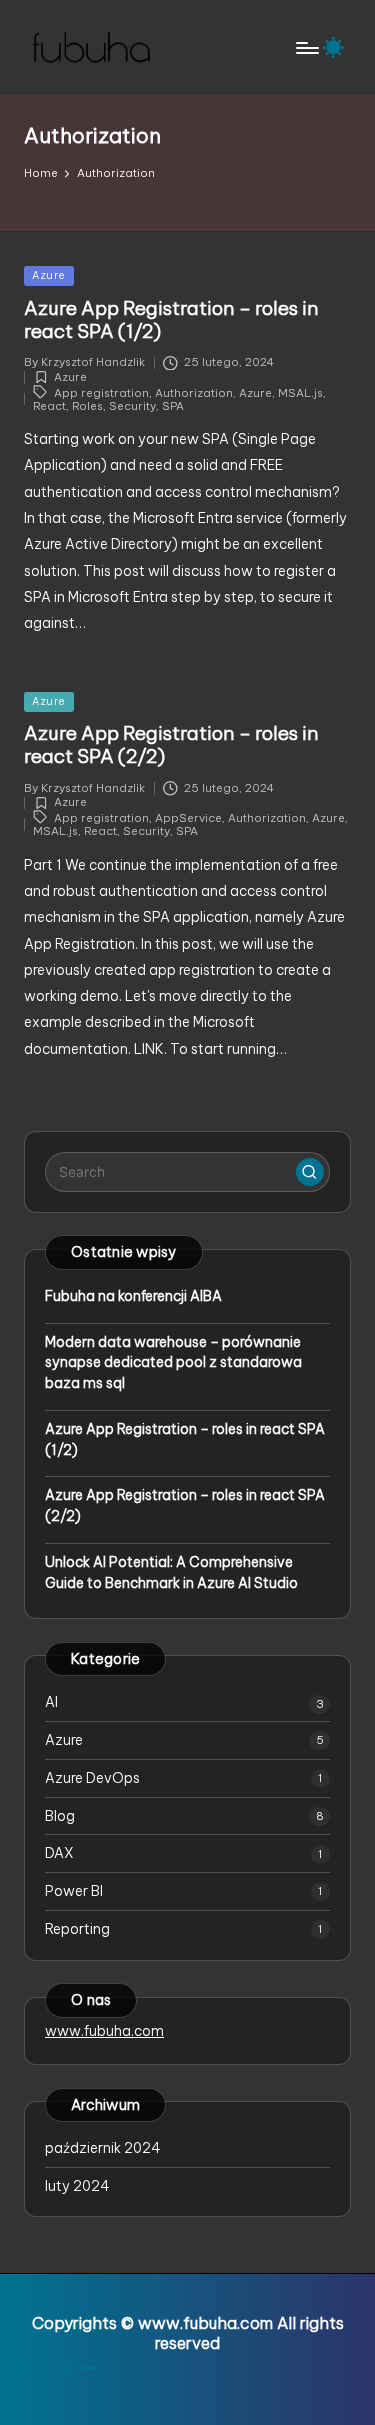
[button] (310, 1172)
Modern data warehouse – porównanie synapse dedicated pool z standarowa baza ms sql (173, 1363)
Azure (49, 275)
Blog (60, 1816)
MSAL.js (300, 392)
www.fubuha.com (104, 2031)
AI (51, 1702)
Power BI (74, 1891)
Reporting (77, 1929)
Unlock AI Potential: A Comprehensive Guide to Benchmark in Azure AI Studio (171, 1572)
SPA (173, 406)
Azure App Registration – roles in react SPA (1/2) (171, 319)
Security (132, 406)
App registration (101, 392)
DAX (59, 1853)
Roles (87, 406)
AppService (188, 818)
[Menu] (306, 47)
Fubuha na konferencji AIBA (133, 1296)
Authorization (194, 392)
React (49, 406)
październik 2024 (103, 2148)
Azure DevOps (92, 1778)
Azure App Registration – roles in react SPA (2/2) (171, 744)
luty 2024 (77, 2186)
